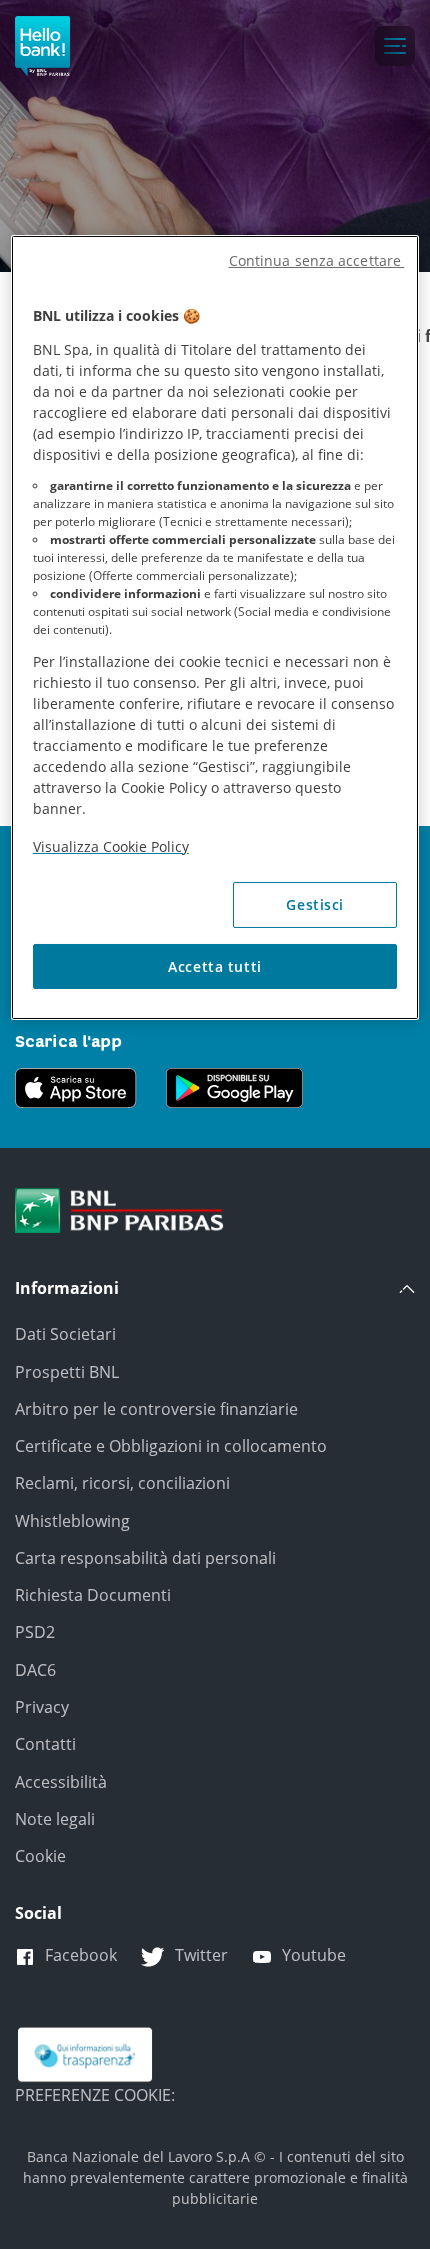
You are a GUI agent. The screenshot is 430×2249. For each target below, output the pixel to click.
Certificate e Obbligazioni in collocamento (171, 1446)
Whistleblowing (72, 1521)
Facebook (81, 1955)
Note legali (55, 1819)
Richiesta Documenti (93, 1595)
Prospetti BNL (67, 1372)
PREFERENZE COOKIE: (95, 2095)
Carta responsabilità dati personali (145, 1558)
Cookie (40, 1856)
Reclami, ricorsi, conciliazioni (122, 1483)
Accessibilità (61, 1782)
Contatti (45, 1744)
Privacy (42, 1707)
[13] (85, 2053)
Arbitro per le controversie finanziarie (156, 1409)
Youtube (314, 1955)
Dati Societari (65, 1334)
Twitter (201, 1955)
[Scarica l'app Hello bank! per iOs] (85, 1086)
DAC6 (35, 1670)
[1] (119, 1209)
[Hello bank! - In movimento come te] (42, 46)
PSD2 (35, 1632)
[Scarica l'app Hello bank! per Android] (234, 1086)
